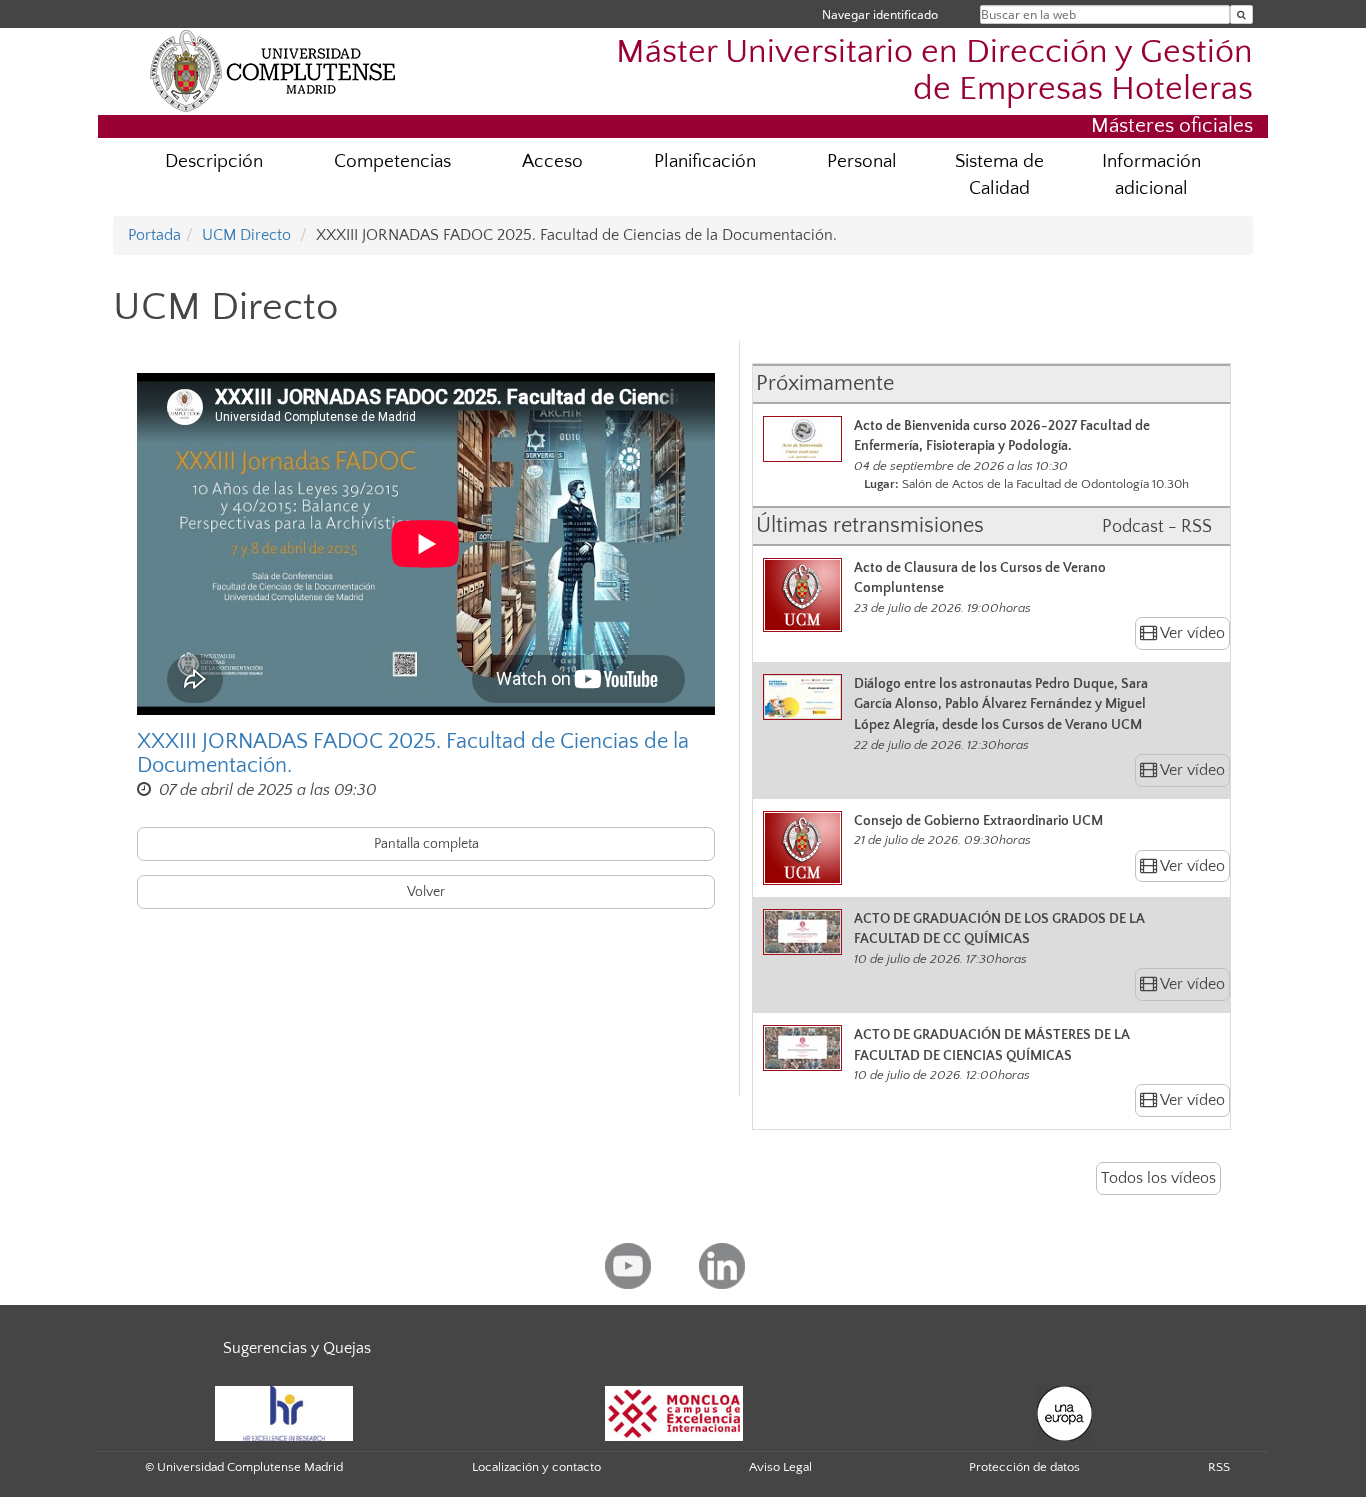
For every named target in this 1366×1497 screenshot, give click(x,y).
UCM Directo (246, 235)
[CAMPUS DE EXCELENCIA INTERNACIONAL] (674, 1413)
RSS (1219, 1467)
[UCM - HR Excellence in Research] (284, 1413)
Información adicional (1151, 175)
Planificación (705, 161)
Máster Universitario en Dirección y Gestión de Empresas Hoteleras (934, 71)
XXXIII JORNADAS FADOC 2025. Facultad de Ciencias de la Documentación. (413, 754)
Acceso (552, 161)
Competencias (392, 161)
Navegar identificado (880, 14)
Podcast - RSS (1157, 527)
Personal (862, 161)
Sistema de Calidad (999, 175)
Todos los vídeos (1158, 1178)
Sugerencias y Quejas (297, 1348)
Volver (426, 892)
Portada (154, 235)
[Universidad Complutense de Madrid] (273, 70)
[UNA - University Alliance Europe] (1064, 1413)
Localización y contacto (536, 1467)
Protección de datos (1024, 1467)
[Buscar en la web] (1241, 14)
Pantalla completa (426, 844)
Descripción (214, 161)
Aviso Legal (780, 1467)
